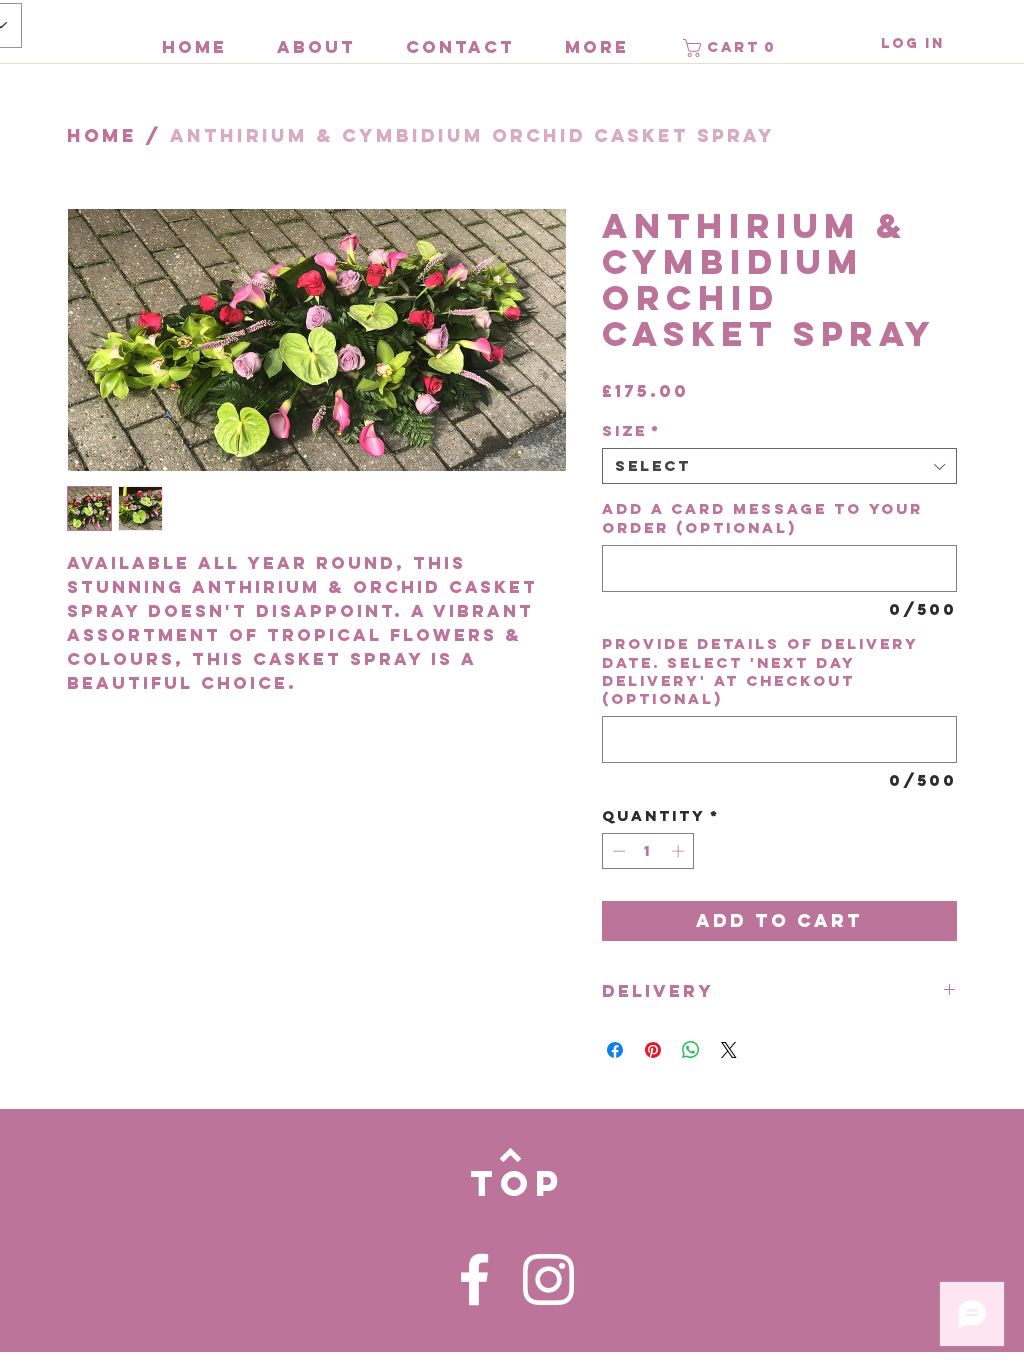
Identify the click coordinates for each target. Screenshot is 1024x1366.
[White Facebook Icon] (474, 1279)
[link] (732, 48)
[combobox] (779, 466)
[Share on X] (729, 1050)
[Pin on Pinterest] (653, 1050)
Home (102, 135)
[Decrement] (617, 851)
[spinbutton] (648, 851)
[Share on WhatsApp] (691, 1050)
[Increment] (680, 851)
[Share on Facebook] (615, 1050)
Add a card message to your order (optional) (762, 518)
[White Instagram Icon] (548, 1279)
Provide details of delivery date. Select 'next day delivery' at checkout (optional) (760, 671)
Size (631, 431)
